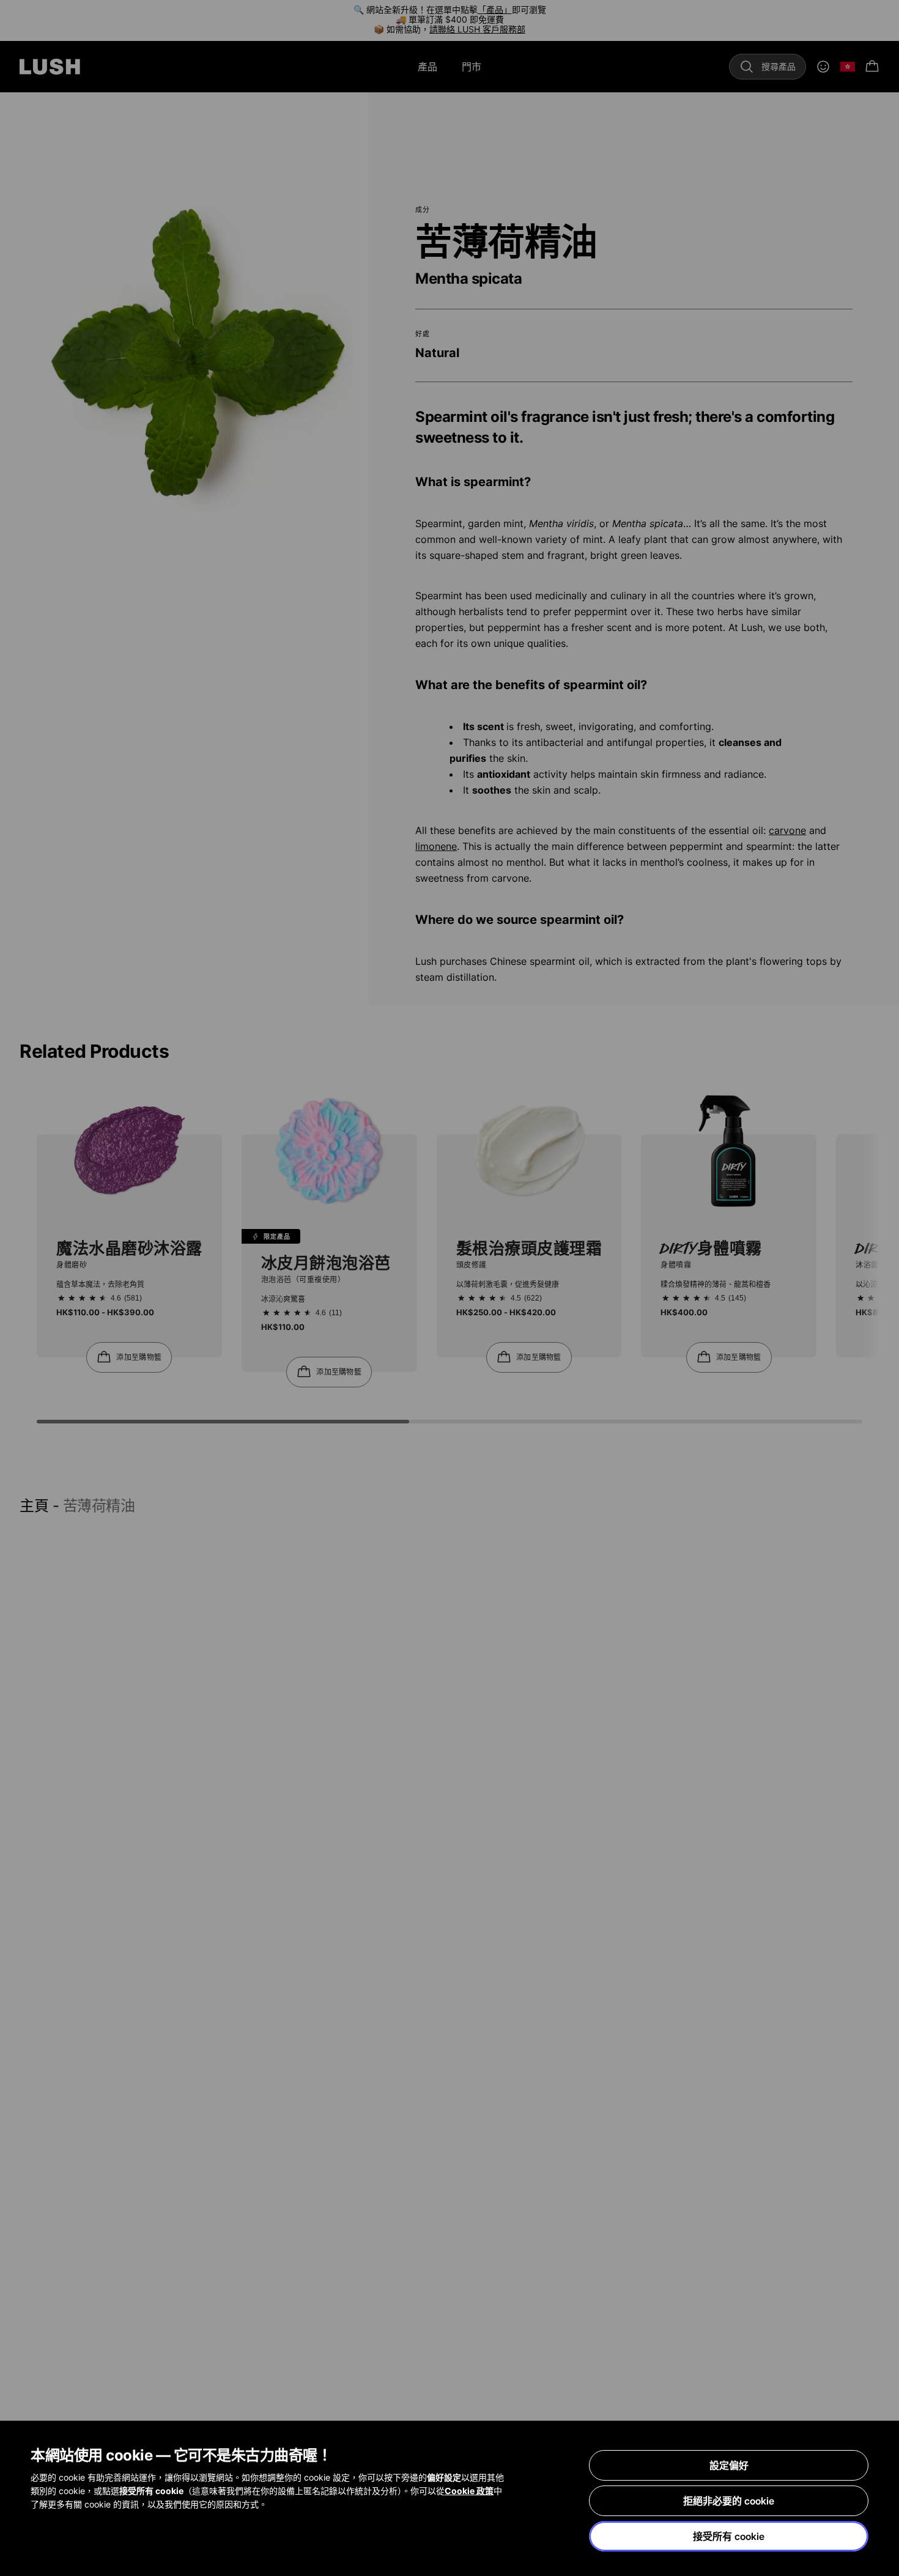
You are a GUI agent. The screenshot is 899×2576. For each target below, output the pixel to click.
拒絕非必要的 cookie (729, 2501)
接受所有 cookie (729, 2536)
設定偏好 (729, 2465)
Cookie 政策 (469, 2491)
